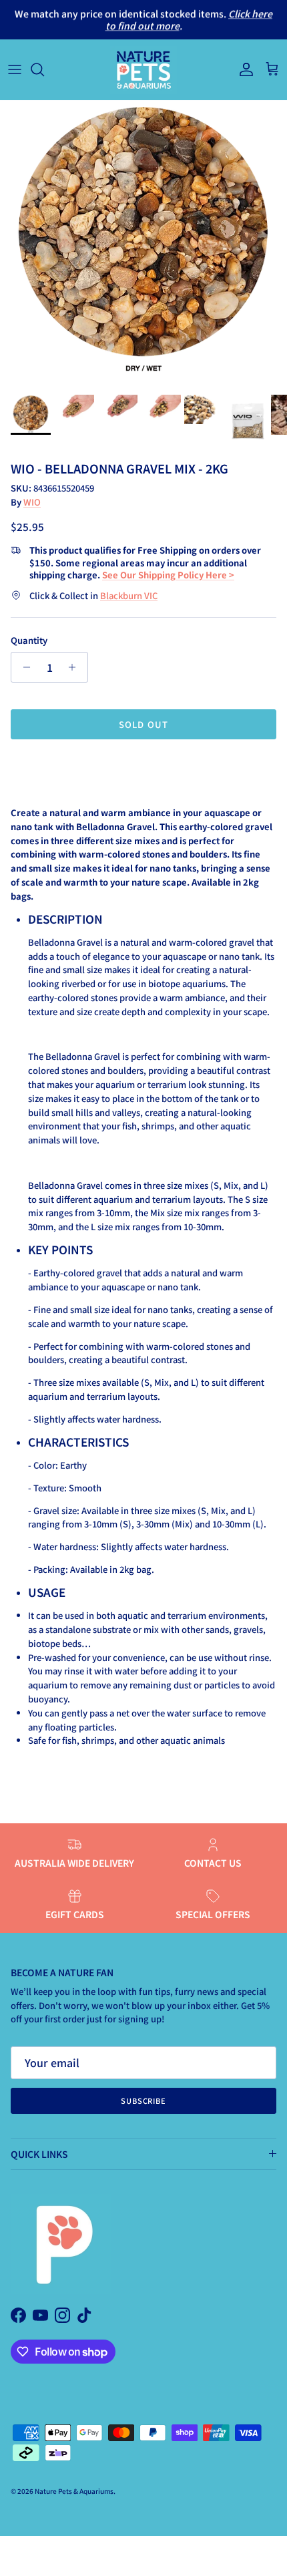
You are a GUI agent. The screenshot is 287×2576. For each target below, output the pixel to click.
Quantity (29, 640)
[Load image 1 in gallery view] (143, 244)
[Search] (44, 69)
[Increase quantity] (76, 667)
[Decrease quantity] (23, 667)
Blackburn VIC (129, 595)
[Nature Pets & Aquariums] (143, 70)
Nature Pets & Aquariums (74, 2491)
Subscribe (143, 2100)
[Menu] (15, 69)
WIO (32, 502)
